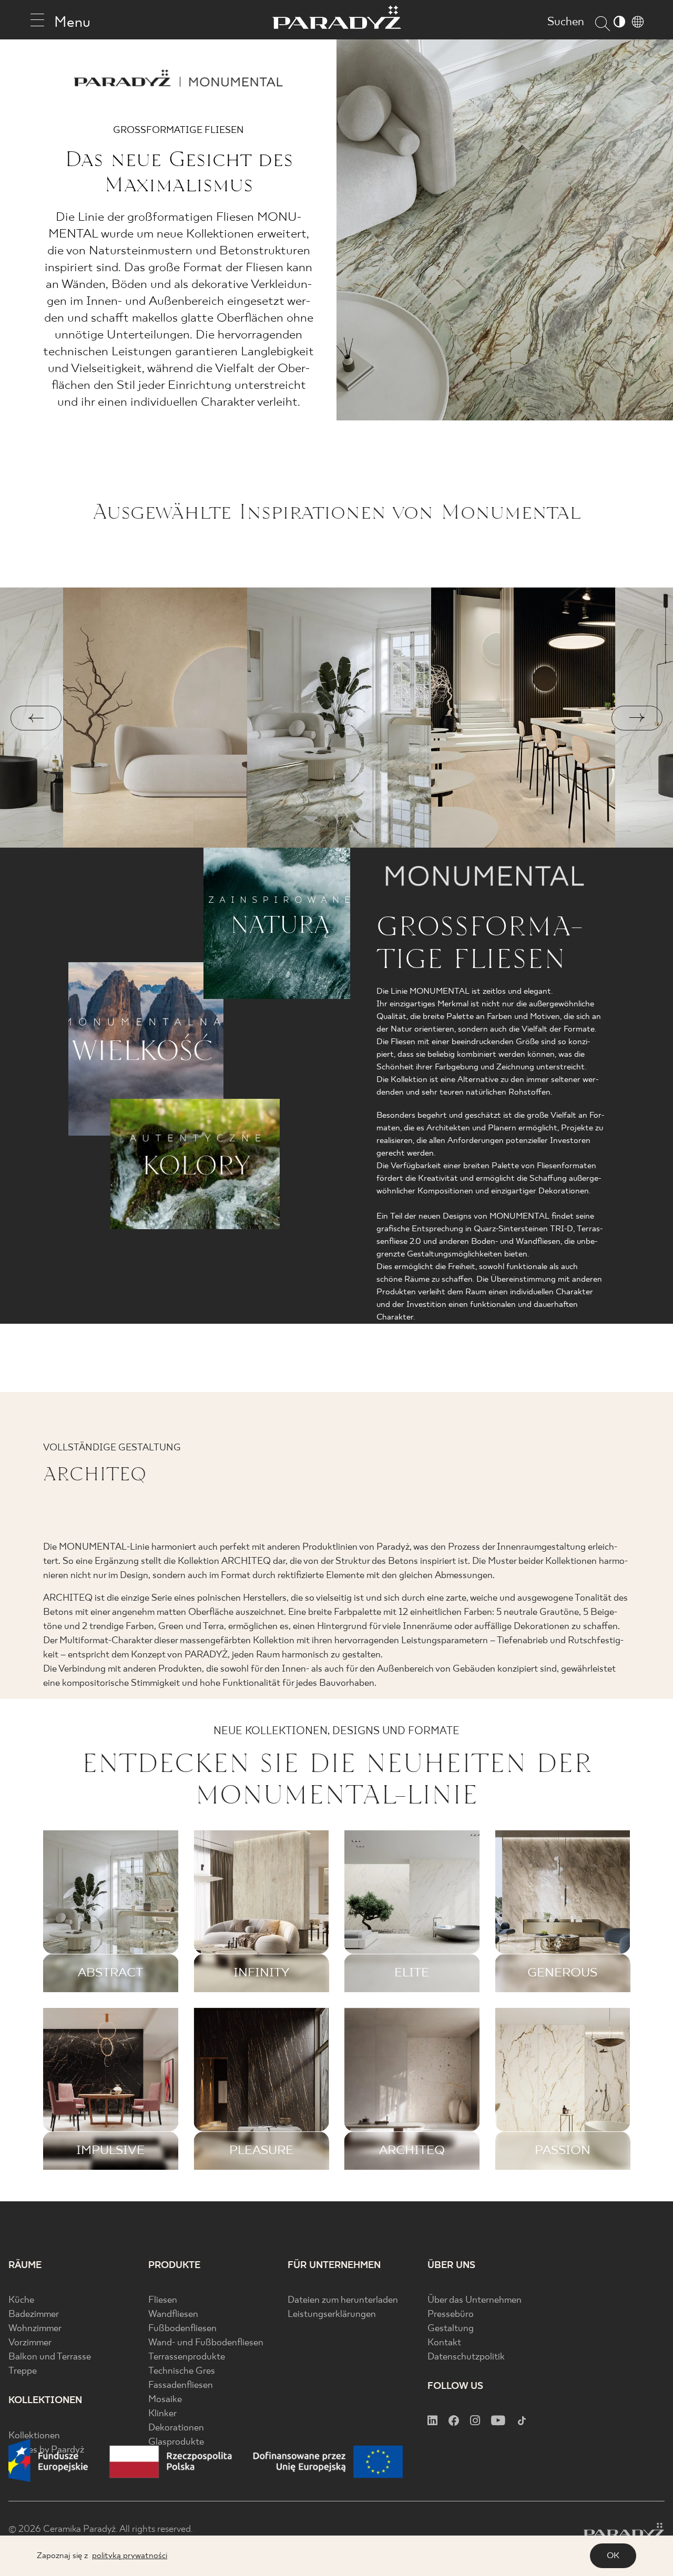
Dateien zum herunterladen (343, 2300)
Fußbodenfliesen (182, 2329)
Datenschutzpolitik (466, 2357)
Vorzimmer (30, 2343)
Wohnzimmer (35, 2329)
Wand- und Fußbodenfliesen (206, 2343)
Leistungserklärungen (332, 2315)
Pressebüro (451, 2315)
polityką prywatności (130, 2556)
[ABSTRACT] (111, 1911)
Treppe (23, 2371)
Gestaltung (451, 2329)
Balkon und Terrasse (50, 2357)
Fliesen (163, 2300)
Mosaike (165, 2400)
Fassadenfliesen (181, 2386)
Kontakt (444, 2343)
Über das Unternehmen (475, 2300)
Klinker (162, 2414)
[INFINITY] (262, 1911)
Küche (21, 2300)
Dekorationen (176, 2428)
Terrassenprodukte (187, 2357)
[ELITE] (412, 1911)
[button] (36, 718)
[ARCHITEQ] (412, 2089)
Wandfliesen (173, 2315)
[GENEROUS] (563, 1911)
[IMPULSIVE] (111, 2089)
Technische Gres (182, 2371)
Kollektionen (34, 2436)
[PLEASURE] (262, 2089)
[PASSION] (563, 2089)
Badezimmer (34, 2315)
